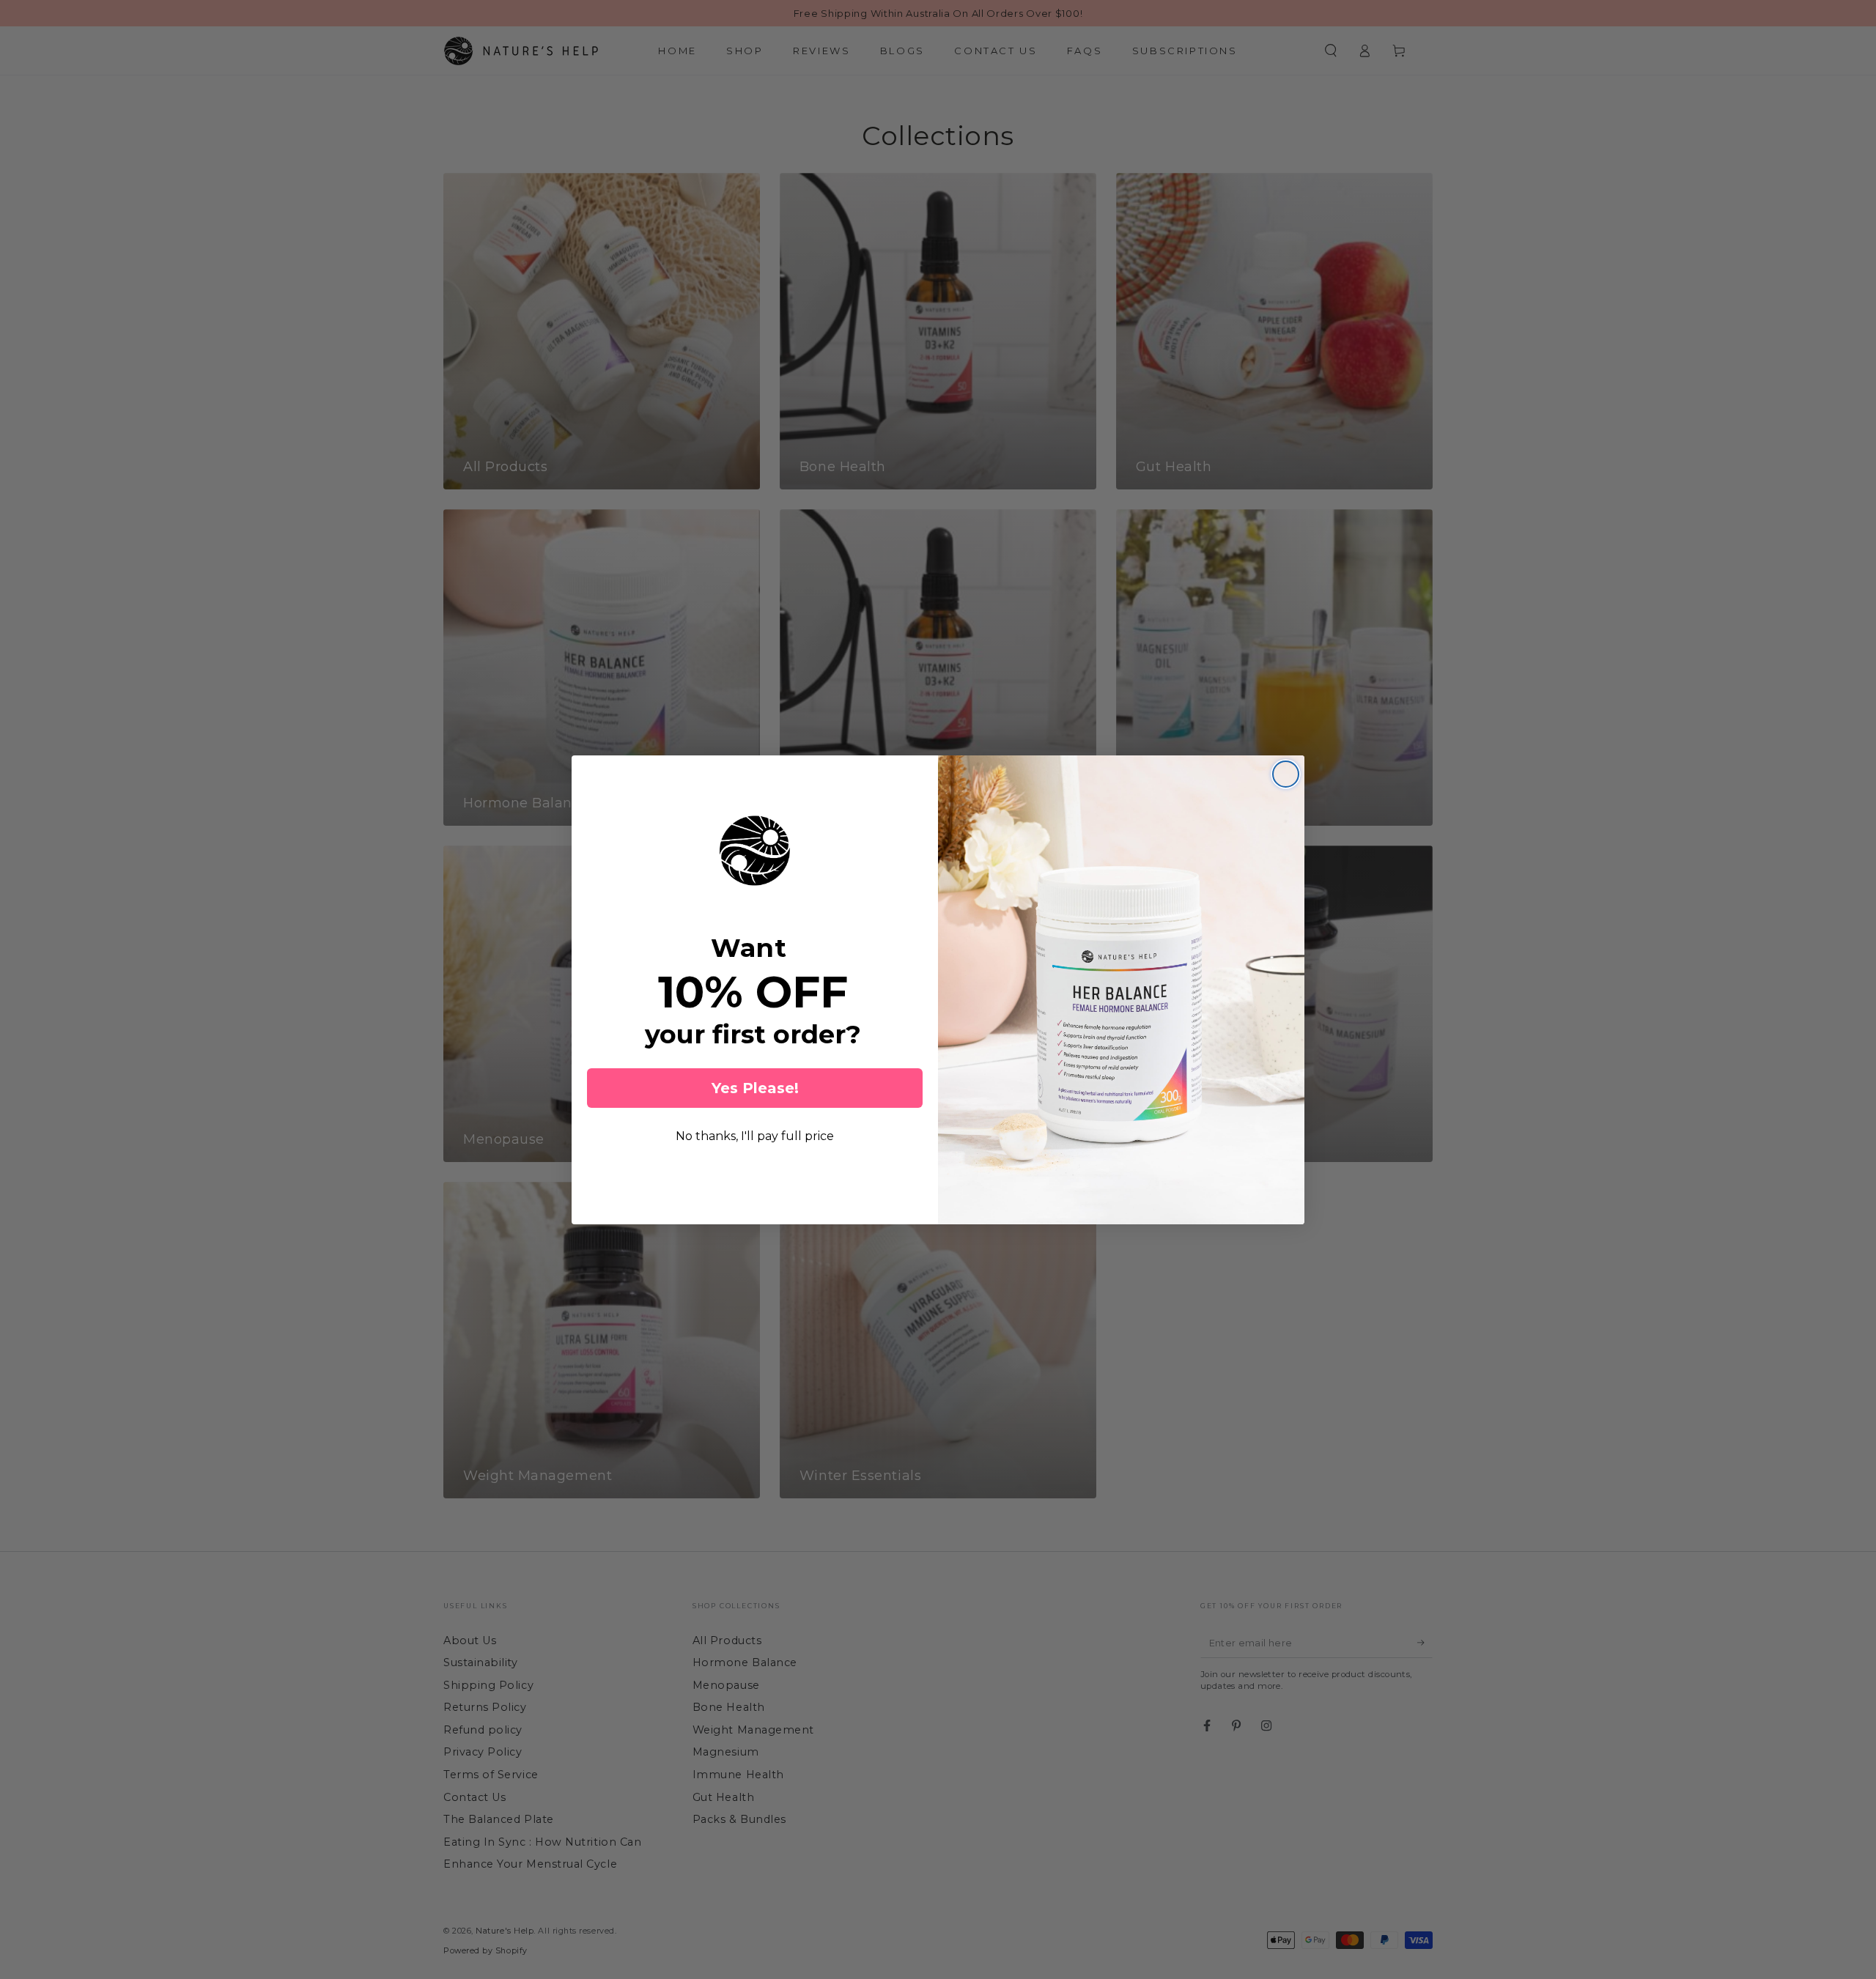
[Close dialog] (1286, 774)
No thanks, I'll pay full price (755, 1136)
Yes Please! (755, 1088)
